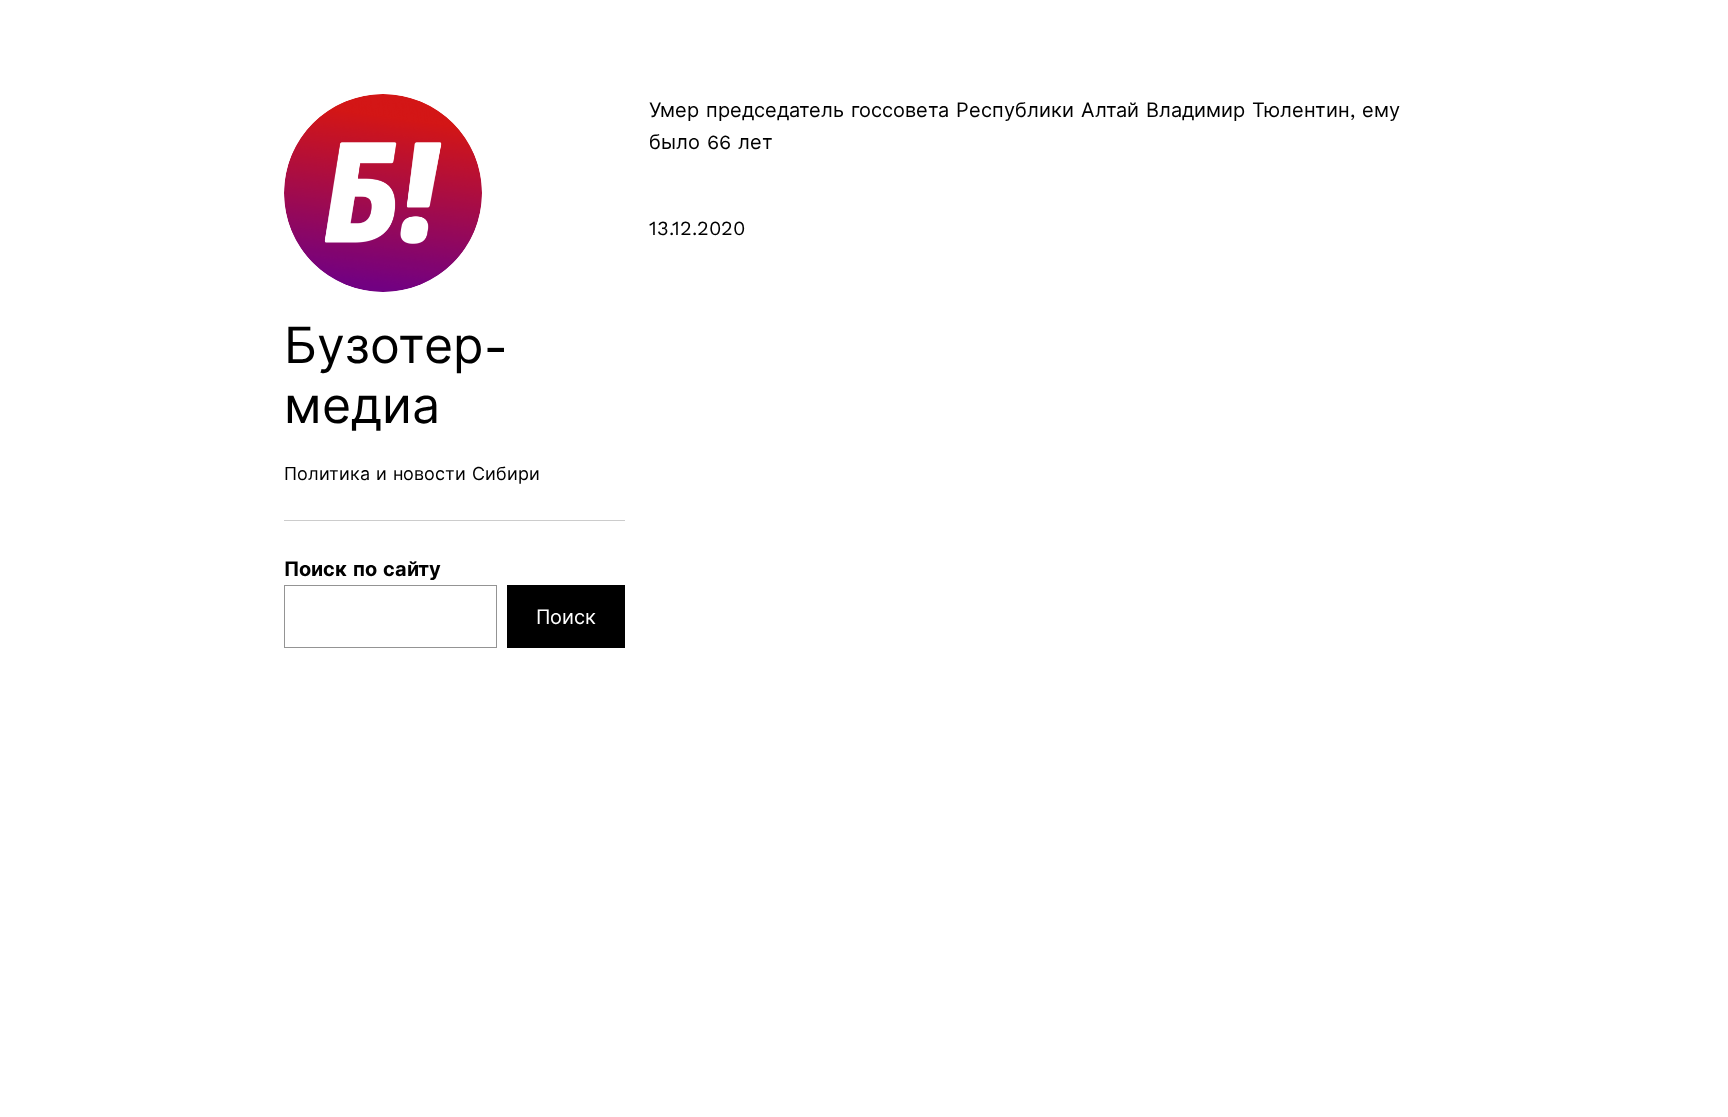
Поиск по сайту (362, 569)
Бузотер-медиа (396, 375)
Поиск (566, 617)
